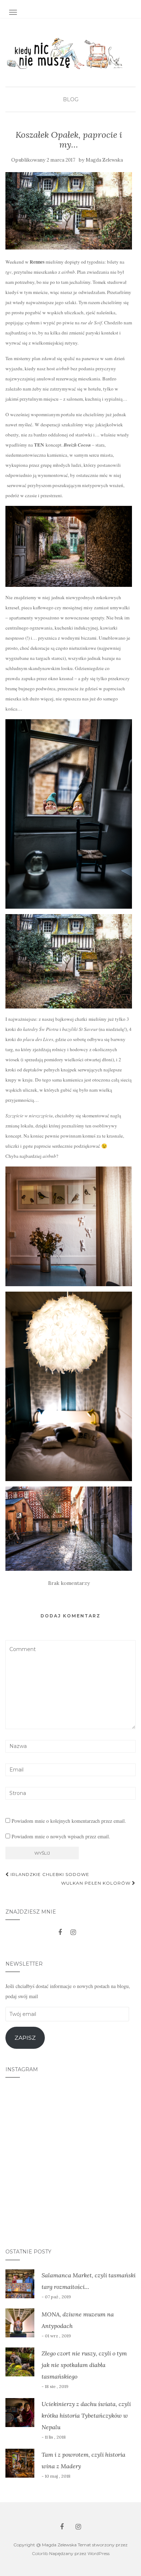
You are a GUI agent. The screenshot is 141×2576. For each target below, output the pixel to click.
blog (71, 99)
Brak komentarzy (69, 1583)
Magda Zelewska (104, 160)
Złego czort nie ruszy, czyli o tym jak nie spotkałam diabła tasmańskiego (84, 2365)
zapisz (25, 2038)
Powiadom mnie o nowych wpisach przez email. (61, 1836)
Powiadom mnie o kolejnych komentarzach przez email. (69, 1821)
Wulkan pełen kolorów (97, 1883)
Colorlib (40, 2553)
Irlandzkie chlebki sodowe (49, 1874)
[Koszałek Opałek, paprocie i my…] (69, 211)
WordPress (99, 2553)
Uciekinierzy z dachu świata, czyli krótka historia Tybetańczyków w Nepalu (86, 2415)
